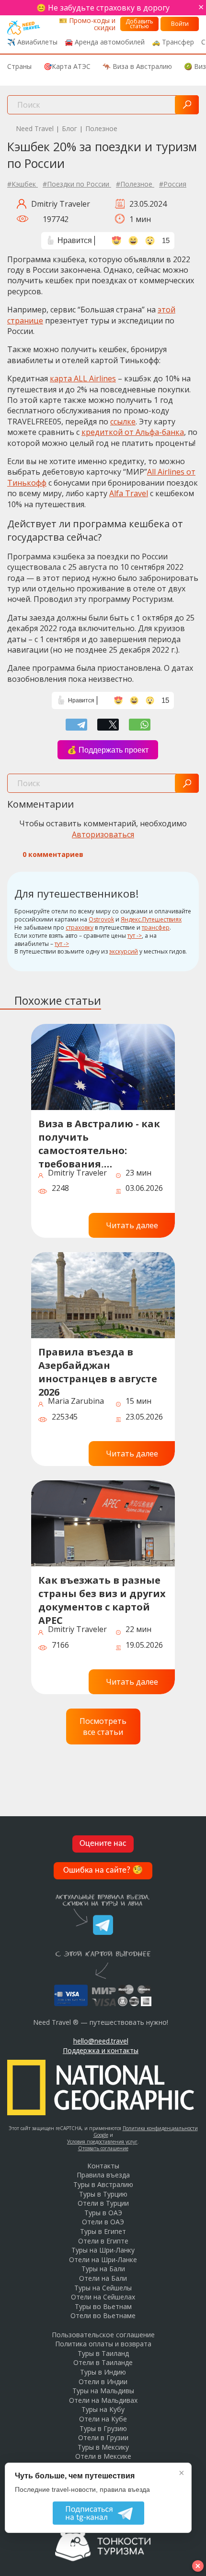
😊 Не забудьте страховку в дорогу (103, 8)
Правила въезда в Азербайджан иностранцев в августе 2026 (98, 1371)
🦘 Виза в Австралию (137, 66)
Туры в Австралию (103, 2184)
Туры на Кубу (103, 2409)
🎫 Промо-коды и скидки (87, 24)
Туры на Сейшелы (103, 2288)
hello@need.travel (101, 2041)
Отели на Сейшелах (103, 2297)
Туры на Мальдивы (103, 2391)
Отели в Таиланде (103, 2362)
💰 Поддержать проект (108, 750)
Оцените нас (103, 1844)
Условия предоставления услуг (102, 2142)
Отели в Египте (103, 2241)
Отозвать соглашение (103, 2148)
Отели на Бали (103, 2278)
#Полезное (135, 184)
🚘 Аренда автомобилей (105, 42)
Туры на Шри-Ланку (103, 2250)
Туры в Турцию (103, 2194)
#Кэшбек (23, 184)
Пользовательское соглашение (103, 2335)
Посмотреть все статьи (103, 1726)
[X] (108, 725)
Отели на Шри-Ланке (103, 2260)
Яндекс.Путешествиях (151, 919)
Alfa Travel (129, 493)
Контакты (103, 2166)
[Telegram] (76, 725)
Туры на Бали (103, 2269)
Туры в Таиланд (103, 2353)
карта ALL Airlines (83, 378)
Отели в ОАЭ (103, 2222)
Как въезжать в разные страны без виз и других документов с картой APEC (102, 1599)
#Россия (173, 184)
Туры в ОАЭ (103, 2213)
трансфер (156, 927)
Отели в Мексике (103, 2456)
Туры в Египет (103, 2231)
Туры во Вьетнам (103, 2306)
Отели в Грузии (103, 2437)
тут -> (135, 936)
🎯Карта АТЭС (67, 66)
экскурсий (124, 951)
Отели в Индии (103, 2382)
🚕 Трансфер (173, 42)
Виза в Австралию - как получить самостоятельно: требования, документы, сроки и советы (99, 1142)
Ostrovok (101, 919)
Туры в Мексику (103, 2447)
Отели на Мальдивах (103, 2400)
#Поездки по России (77, 184)
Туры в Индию (103, 2372)
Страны (19, 66)
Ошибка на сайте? (103, 1871)
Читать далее (132, 1225)
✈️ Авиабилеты (32, 42)
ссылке (123, 422)
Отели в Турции (103, 2203)
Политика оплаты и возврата (103, 2344)
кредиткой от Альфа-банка (133, 432)
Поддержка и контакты (101, 2050)
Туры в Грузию (103, 2428)
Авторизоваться (103, 834)
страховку (80, 927)
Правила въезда (103, 2175)
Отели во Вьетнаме (103, 2315)
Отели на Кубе (103, 2419)
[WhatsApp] (140, 725)
